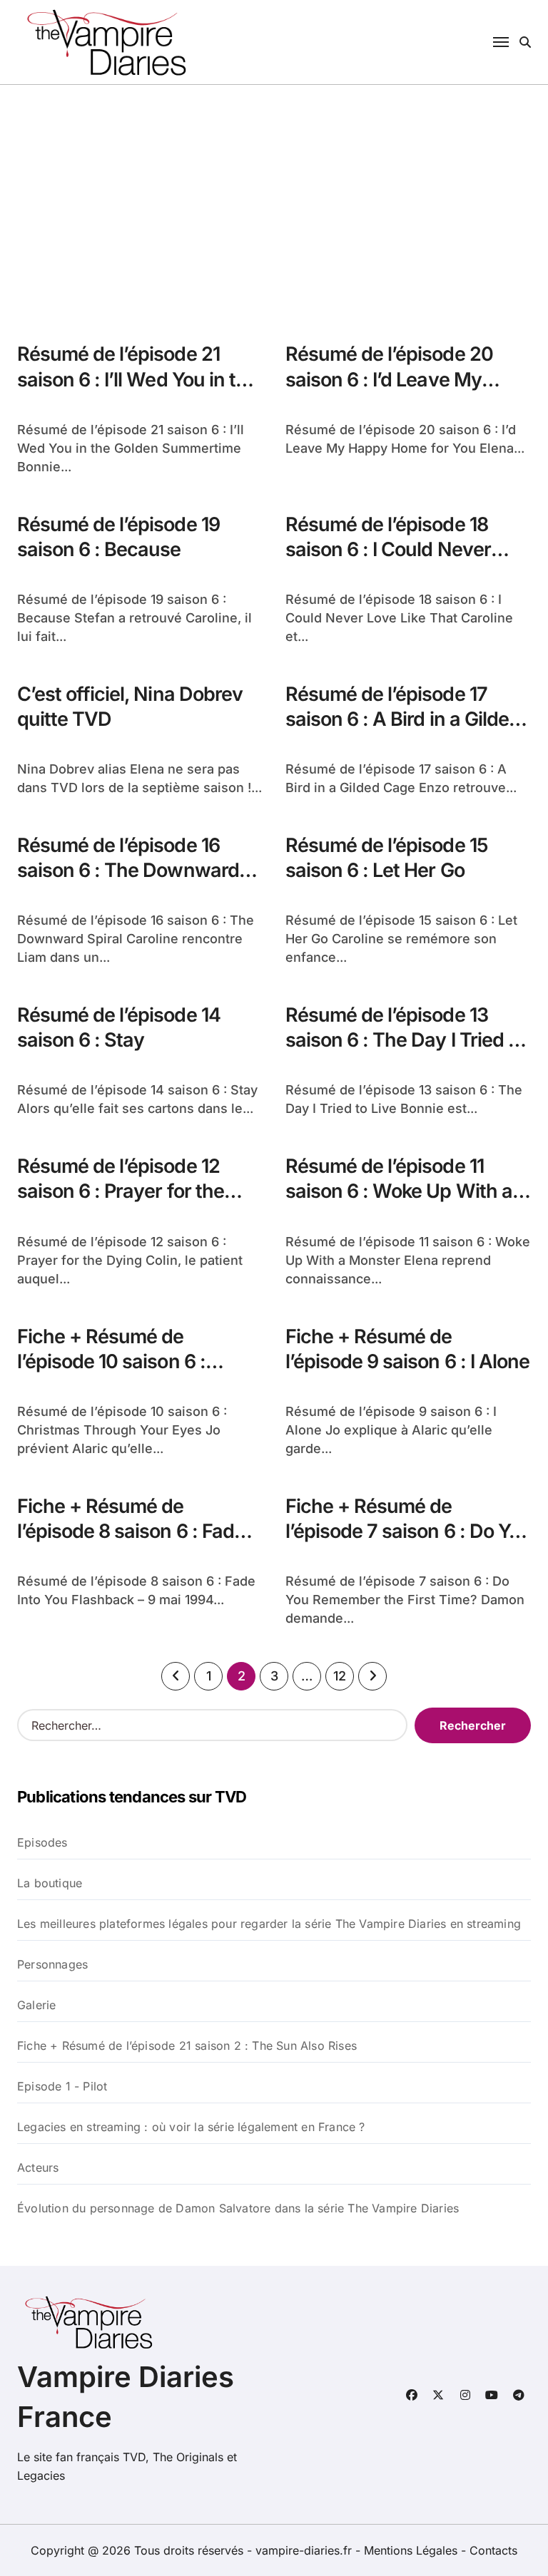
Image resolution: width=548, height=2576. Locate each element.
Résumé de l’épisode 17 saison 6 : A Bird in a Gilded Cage (403, 719)
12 (339, 1676)
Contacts (493, 2550)
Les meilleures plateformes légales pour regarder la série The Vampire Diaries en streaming (269, 1924)
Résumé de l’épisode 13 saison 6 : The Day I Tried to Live (405, 1040)
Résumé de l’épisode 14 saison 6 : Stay (119, 1027)
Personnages (52, 1964)
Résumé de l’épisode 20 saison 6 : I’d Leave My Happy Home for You (389, 379)
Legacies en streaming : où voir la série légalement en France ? (191, 2127)
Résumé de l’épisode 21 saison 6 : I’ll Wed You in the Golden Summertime (137, 379)
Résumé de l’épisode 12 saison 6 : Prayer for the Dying (121, 1191)
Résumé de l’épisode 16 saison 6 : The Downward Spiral (128, 870)
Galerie (36, 2005)
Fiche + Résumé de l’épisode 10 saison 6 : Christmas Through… (111, 1361)
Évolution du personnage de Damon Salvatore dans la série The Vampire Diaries (238, 2208)
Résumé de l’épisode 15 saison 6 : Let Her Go (387, 858)
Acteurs (38, 2167)
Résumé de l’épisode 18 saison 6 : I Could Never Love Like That (388, 549)
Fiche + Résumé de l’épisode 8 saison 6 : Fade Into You (131, 1531)
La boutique (50, 1883)
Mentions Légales (412, 2550)
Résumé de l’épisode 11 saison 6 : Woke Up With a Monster (399, 1191)
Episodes (42, 1842)
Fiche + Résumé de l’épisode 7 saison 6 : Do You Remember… (408, 1531)
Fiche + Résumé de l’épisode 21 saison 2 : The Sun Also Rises (187, 2046)
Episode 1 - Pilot (62, 2086)
